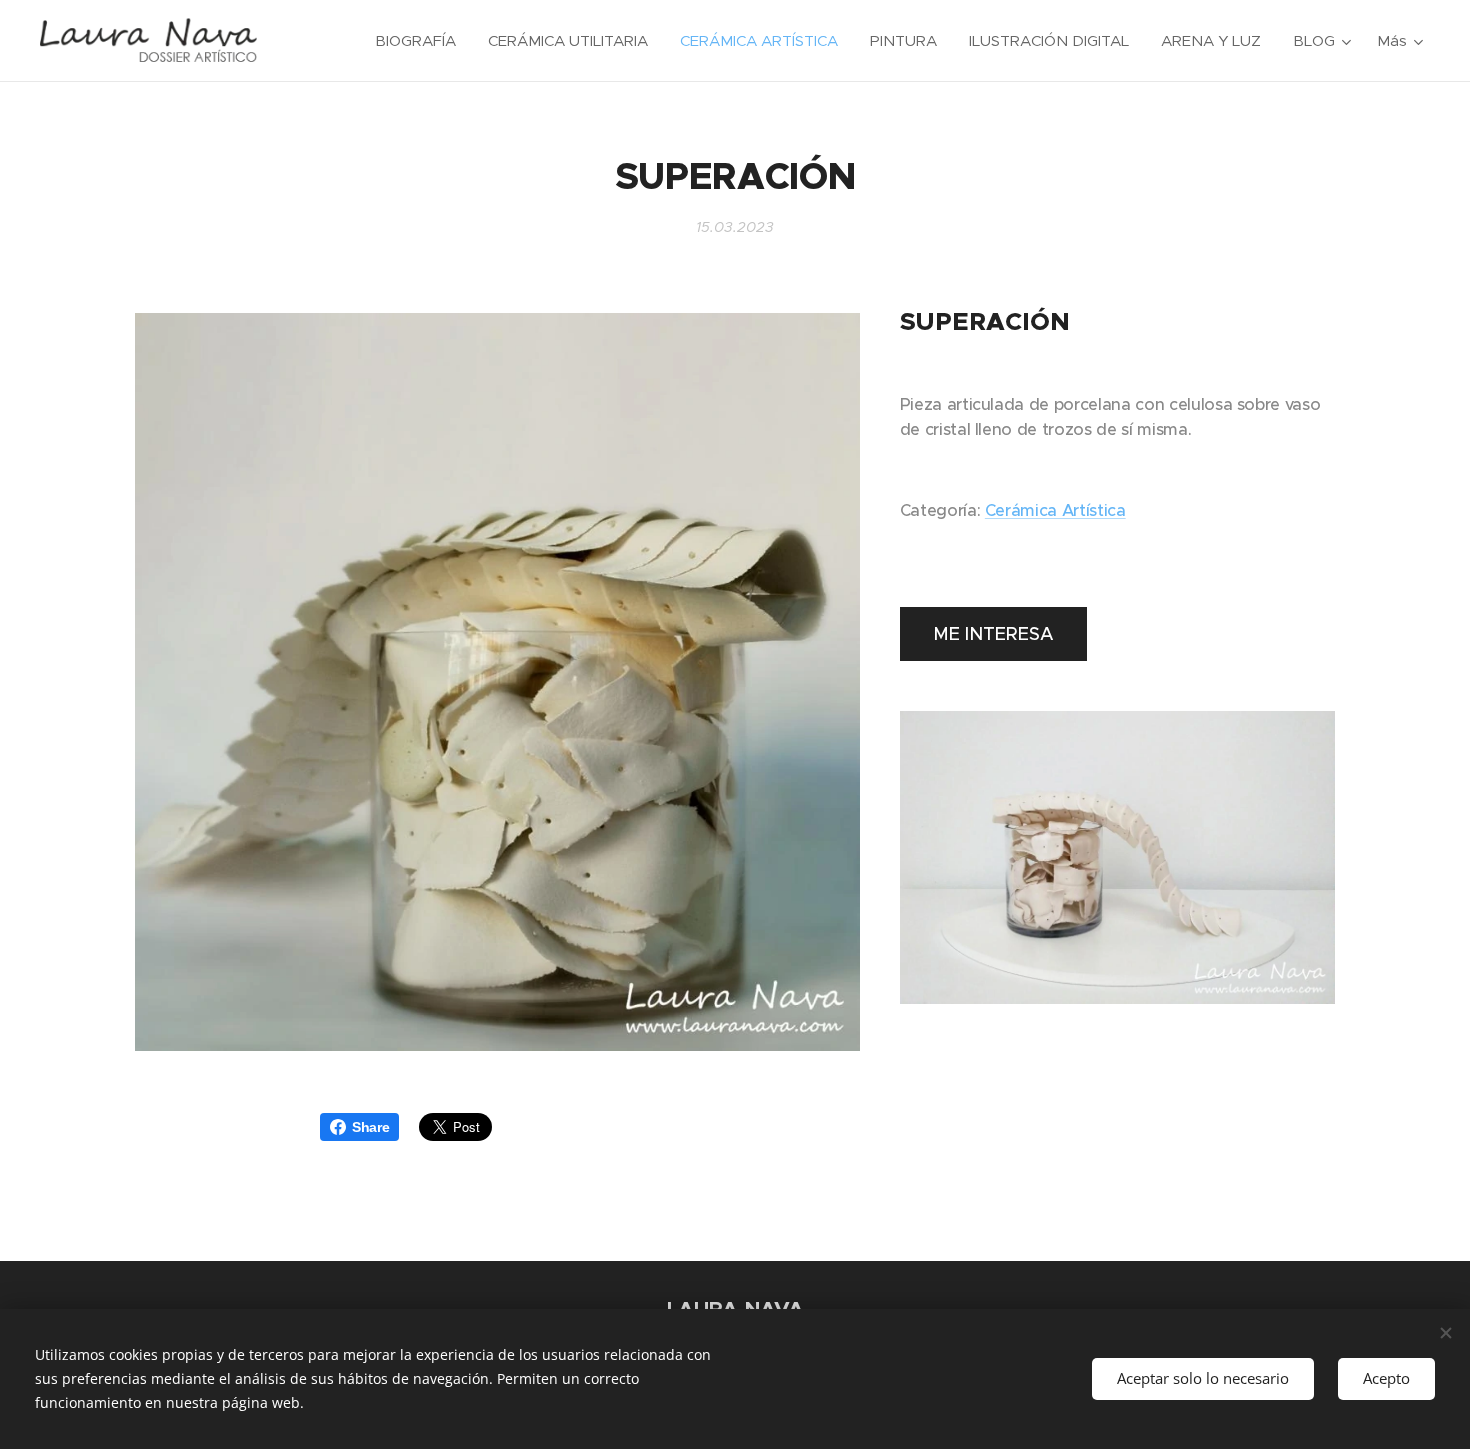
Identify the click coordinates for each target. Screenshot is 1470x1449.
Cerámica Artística (1055, 510)
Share (370, 1127)
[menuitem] (421, 41)
